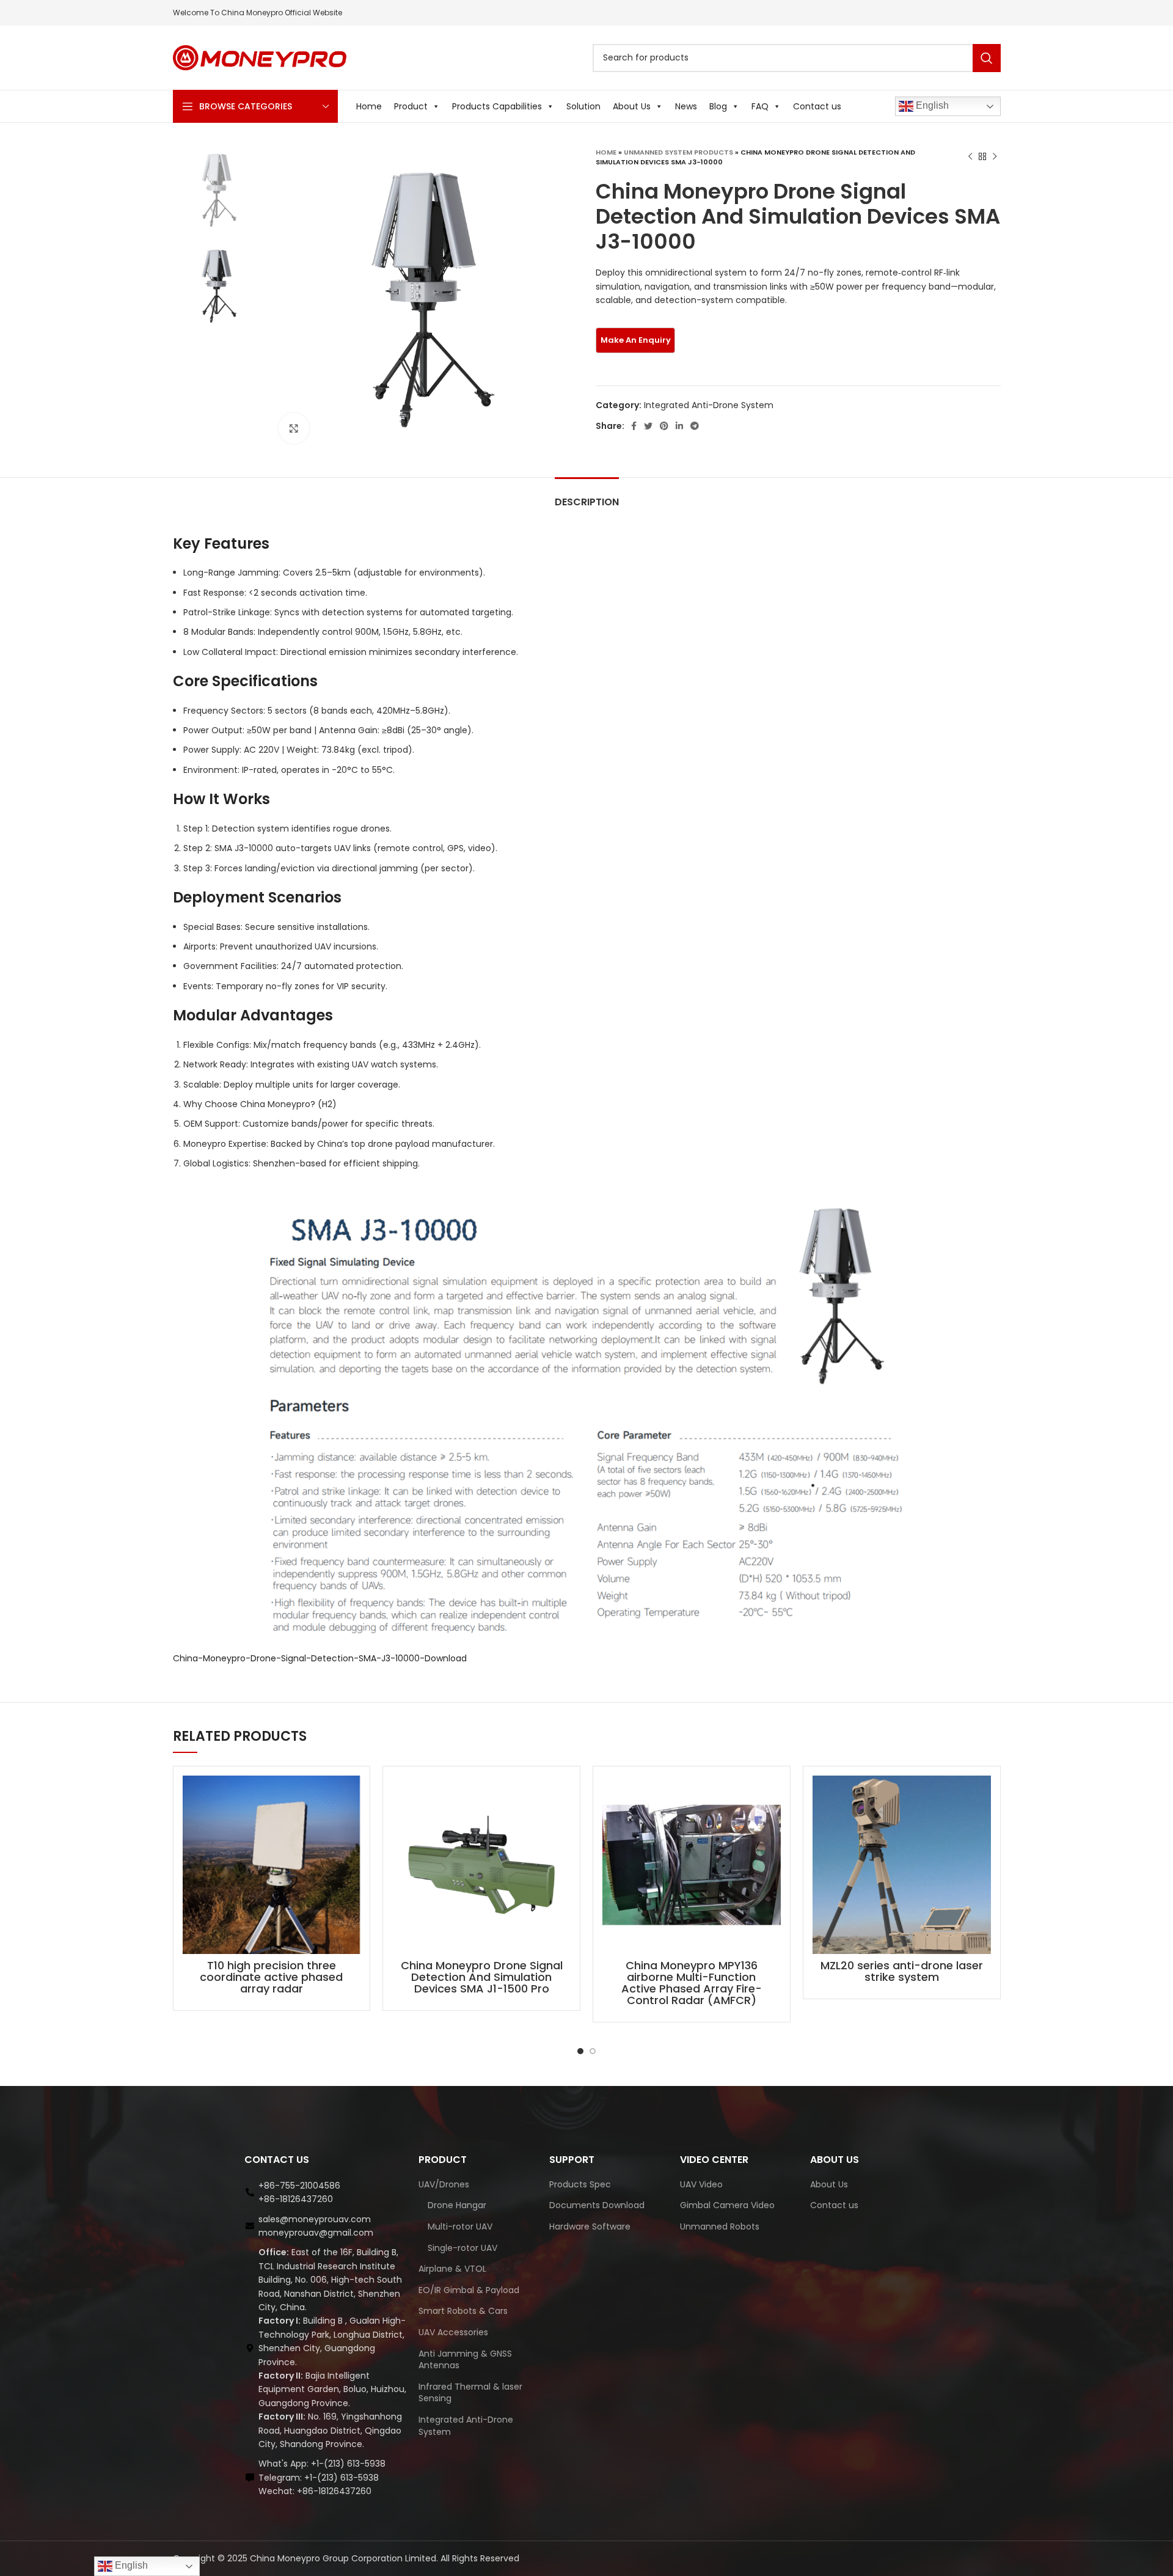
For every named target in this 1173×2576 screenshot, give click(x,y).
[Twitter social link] (648, 426)
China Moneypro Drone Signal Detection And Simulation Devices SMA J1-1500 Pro (482, 1977)
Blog (718, 106)
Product (411, 106)
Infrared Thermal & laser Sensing (470, 2393)
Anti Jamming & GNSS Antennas (465, 2360)
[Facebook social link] (634, 426)
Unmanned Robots (720, 2227)
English (931, 105)
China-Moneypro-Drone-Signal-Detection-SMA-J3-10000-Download (320, 1658)
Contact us (817, 106)
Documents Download (597, 2205)
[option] (217, 191)
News (686, 106)
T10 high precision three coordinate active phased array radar (271, 1977)
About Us (632, 106)
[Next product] (995, 157)
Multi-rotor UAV (460, 2227)
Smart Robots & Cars (463, 2311)
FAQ (760, 106)
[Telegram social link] (695, 426)
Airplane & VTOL (452, 2269)
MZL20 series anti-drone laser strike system (902, 1971)
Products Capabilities (497, 106)
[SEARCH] (987, 58)
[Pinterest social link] (664, 426)
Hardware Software (590, 2227)
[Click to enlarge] (294, 428)
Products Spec (580, 2185)
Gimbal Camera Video (727, 2205)
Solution (583, 106)
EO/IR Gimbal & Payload (469, 2290)
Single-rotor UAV (462, 2248)
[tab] (587, 496)
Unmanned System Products (678, 152)
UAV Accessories (453, 2333)
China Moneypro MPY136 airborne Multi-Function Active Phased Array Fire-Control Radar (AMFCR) (692, 1983)
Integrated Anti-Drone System (709, 405)
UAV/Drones (444, 2185)
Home (369, 106)
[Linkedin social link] (679, 426)
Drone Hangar (457, 2205)
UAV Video (701, 2185)
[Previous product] (970, 157)
